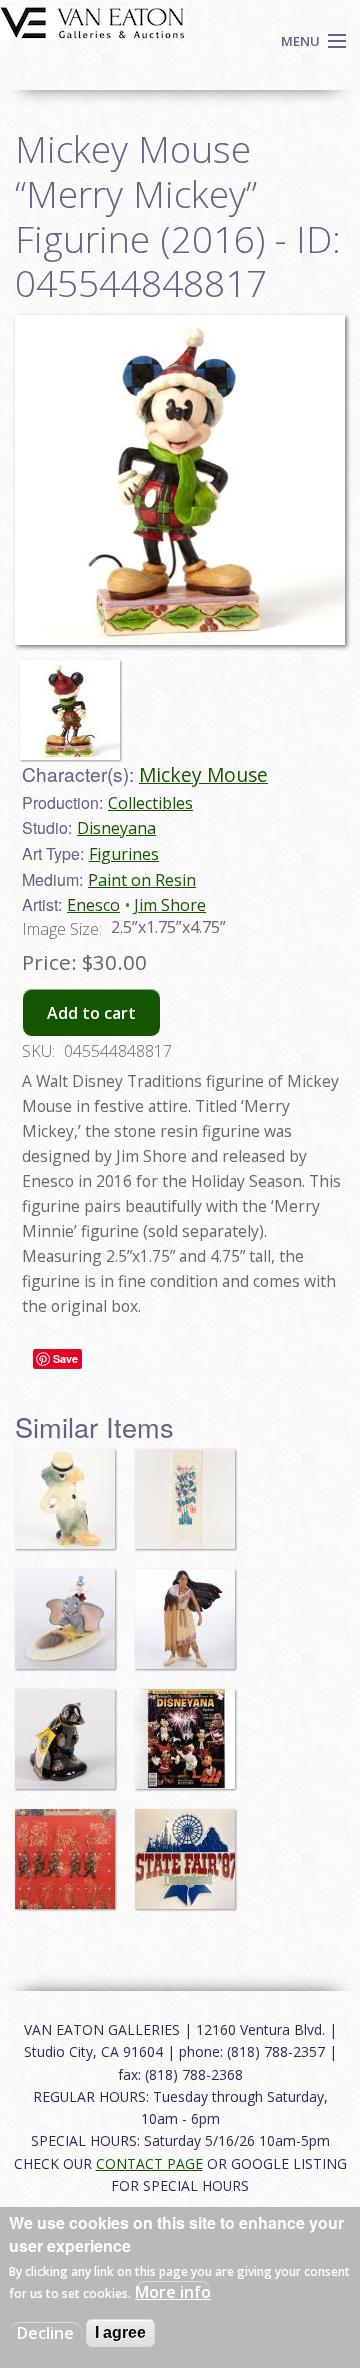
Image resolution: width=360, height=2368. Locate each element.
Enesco (93, 905)
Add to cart (91, 1013)
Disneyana (116, 828)
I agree (120, 2332)
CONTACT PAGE (149, 2163)
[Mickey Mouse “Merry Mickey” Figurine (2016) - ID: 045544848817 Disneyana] (180, 478)
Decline (45, 2333)
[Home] (92, 21)
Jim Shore (170, 905)
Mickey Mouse (203, 774)
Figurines (124, 854)
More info (173, 2292)
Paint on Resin (142, 880)
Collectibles (150, 803)
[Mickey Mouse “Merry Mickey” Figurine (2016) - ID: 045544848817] (75, 701)
